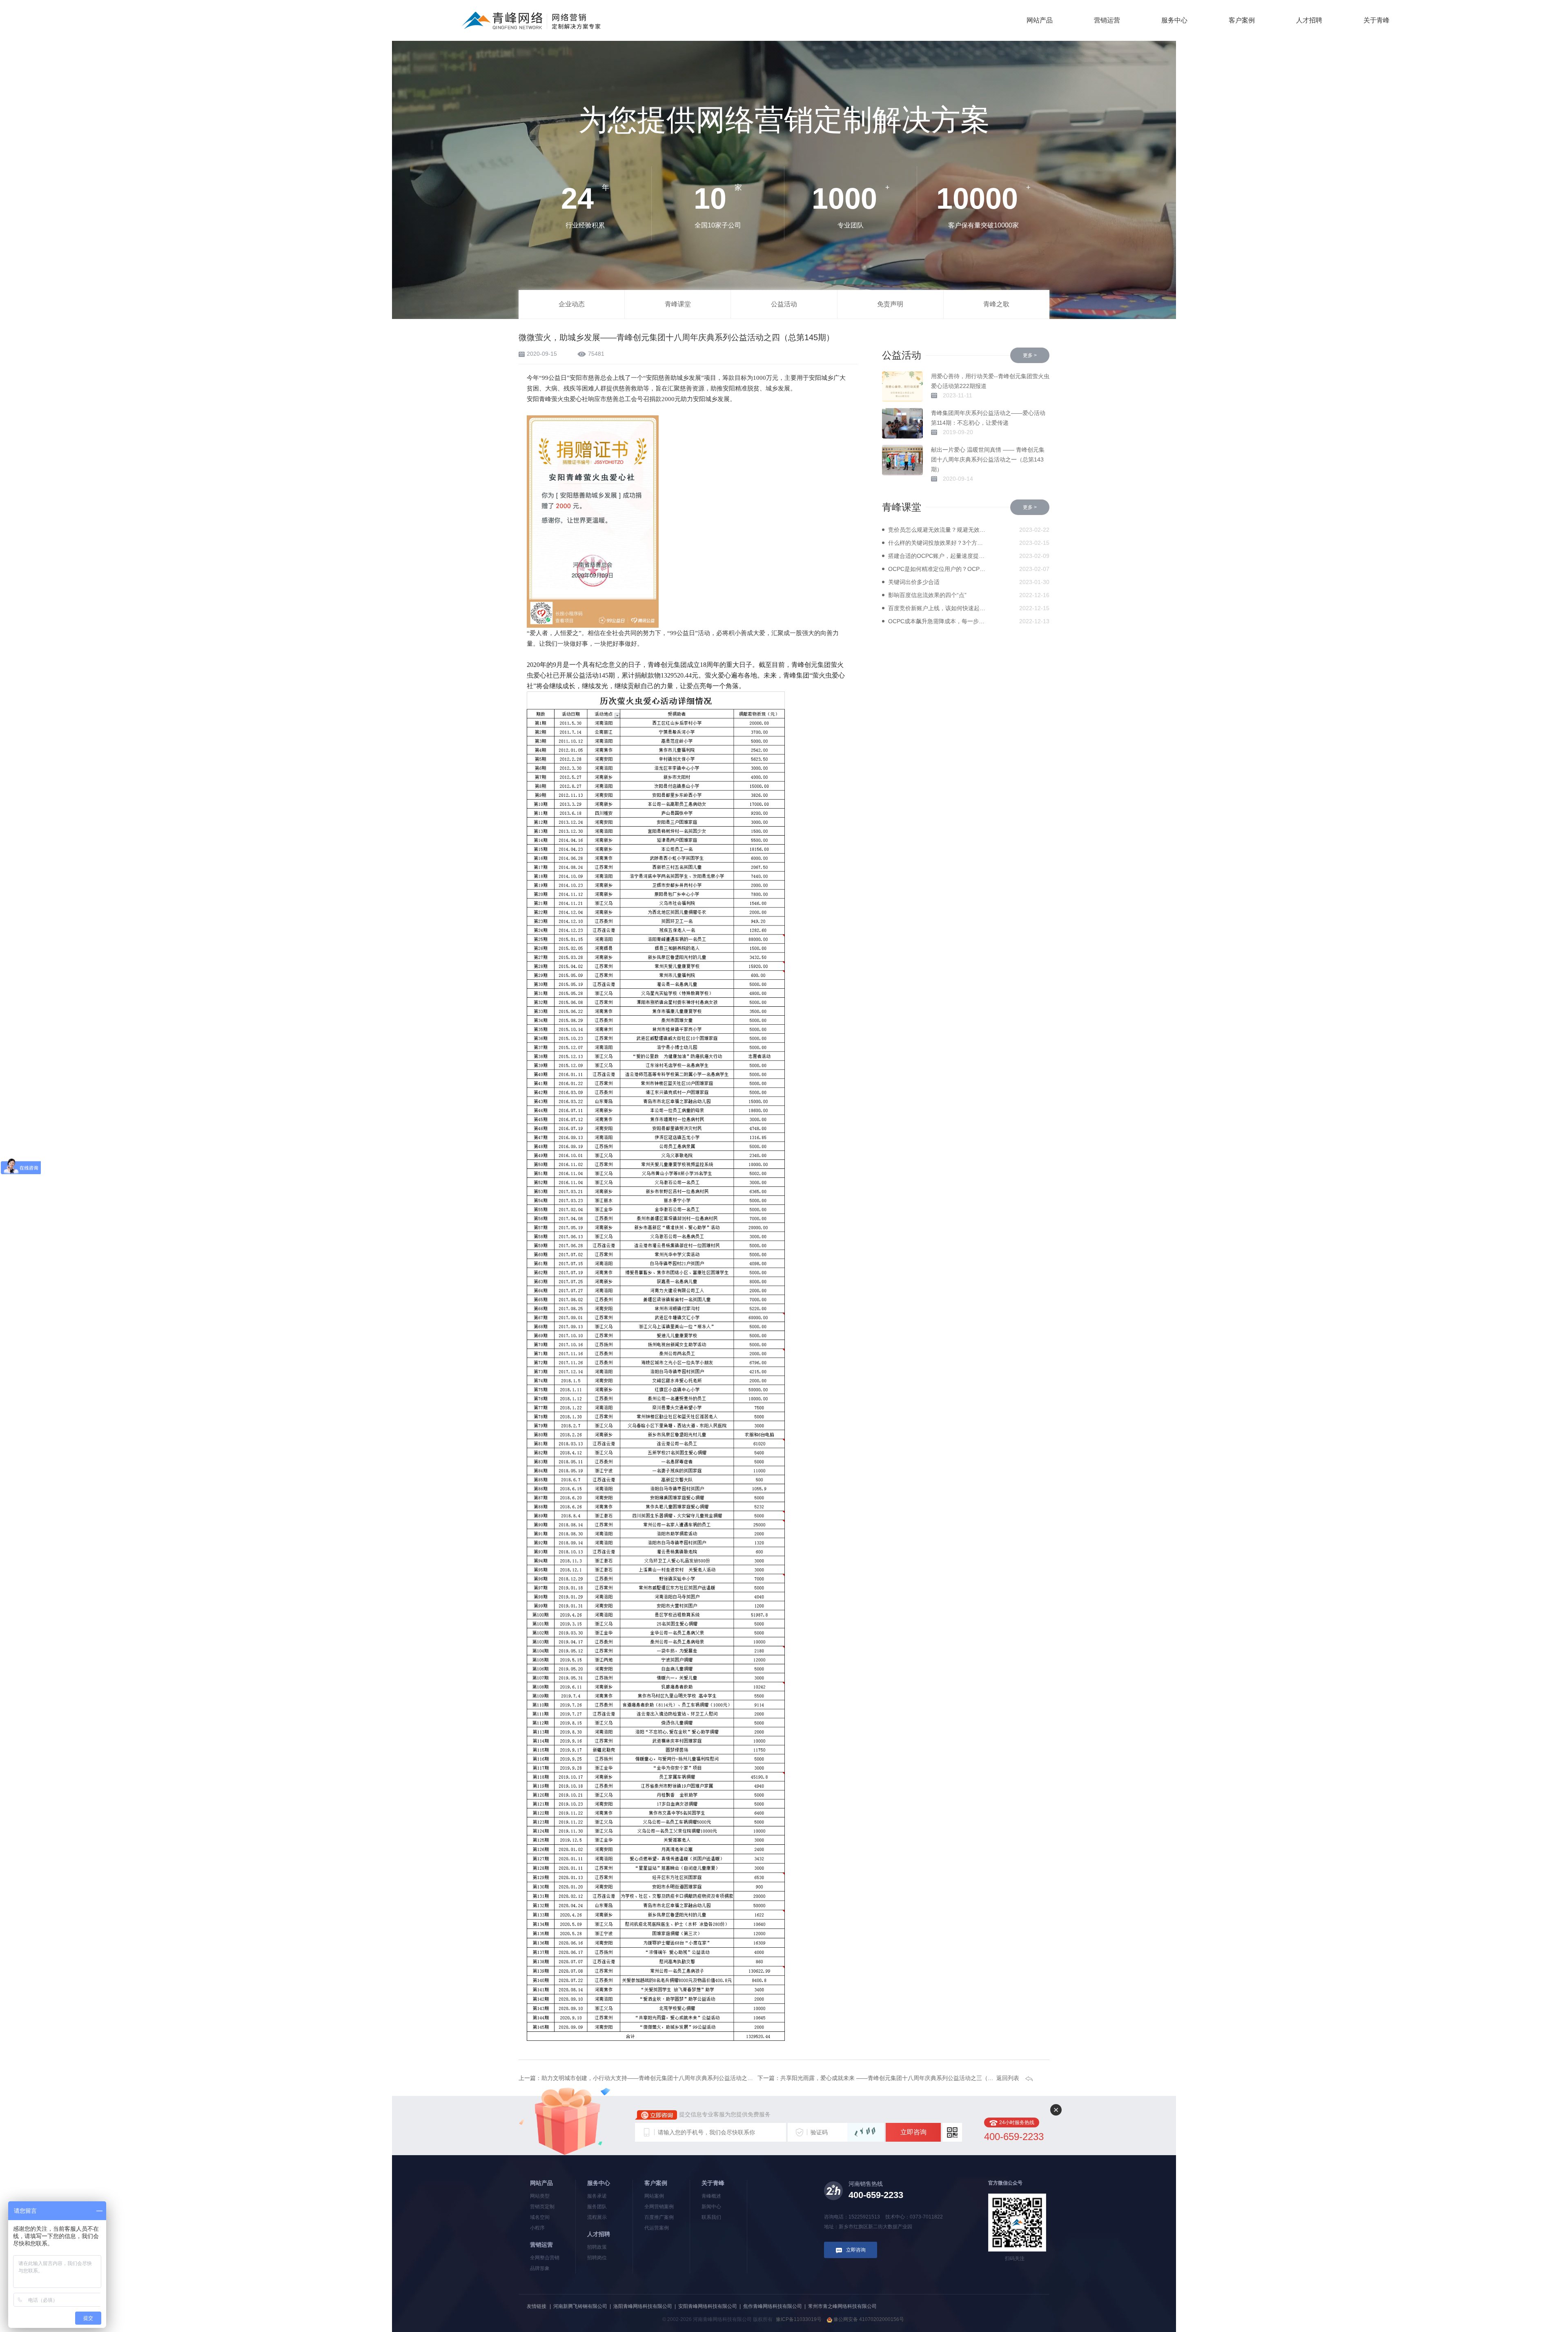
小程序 (537, 2228)
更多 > (1030, 355)
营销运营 (1107, 20)
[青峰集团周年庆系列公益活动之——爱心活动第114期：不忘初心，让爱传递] (902, 423)
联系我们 (711, 2217)
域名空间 (540, 2217)
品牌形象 (540, 2268)
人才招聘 (1309, 20)
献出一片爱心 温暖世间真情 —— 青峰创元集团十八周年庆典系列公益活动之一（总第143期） (988, 459)
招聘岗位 (597, 2258)
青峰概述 (711, 2196)
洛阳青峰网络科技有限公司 (643, 2306)
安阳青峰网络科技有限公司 (708, 2306)
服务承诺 (597, 2196)
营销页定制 (542, 2207)
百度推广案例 (659, 2217)
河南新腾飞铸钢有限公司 (580, 2306)
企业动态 (572, 304)
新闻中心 (711, 2207)
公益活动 (784, 304)
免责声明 (890, 304)
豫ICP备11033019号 (799, 2319)
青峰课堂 (678, 304)
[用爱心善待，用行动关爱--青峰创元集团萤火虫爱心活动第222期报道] (902, 387)
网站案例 (654, 2196)
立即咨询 (913, 2132)
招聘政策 (597, 2247)
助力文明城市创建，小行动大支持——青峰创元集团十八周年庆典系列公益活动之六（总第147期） (666, 2078)
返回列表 (1008, 2078)
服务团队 (597, 2207)
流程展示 (597, 2217)
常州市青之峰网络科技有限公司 (842, 2306)
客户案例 (1242, 20)
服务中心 (1174, 20)
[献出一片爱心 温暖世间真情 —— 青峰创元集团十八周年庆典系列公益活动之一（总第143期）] (902, 460)
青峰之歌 (996, 304)
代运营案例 (657, 2228)
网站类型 (540, 2196)
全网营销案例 (659, 2207)
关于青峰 (1376, 20)
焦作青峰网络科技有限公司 (773, 2306)
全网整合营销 (545, 2258)
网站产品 (1040, 20)
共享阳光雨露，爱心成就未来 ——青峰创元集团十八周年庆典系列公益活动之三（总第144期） (900, 2078)
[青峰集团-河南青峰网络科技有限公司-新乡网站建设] (531, 20)
